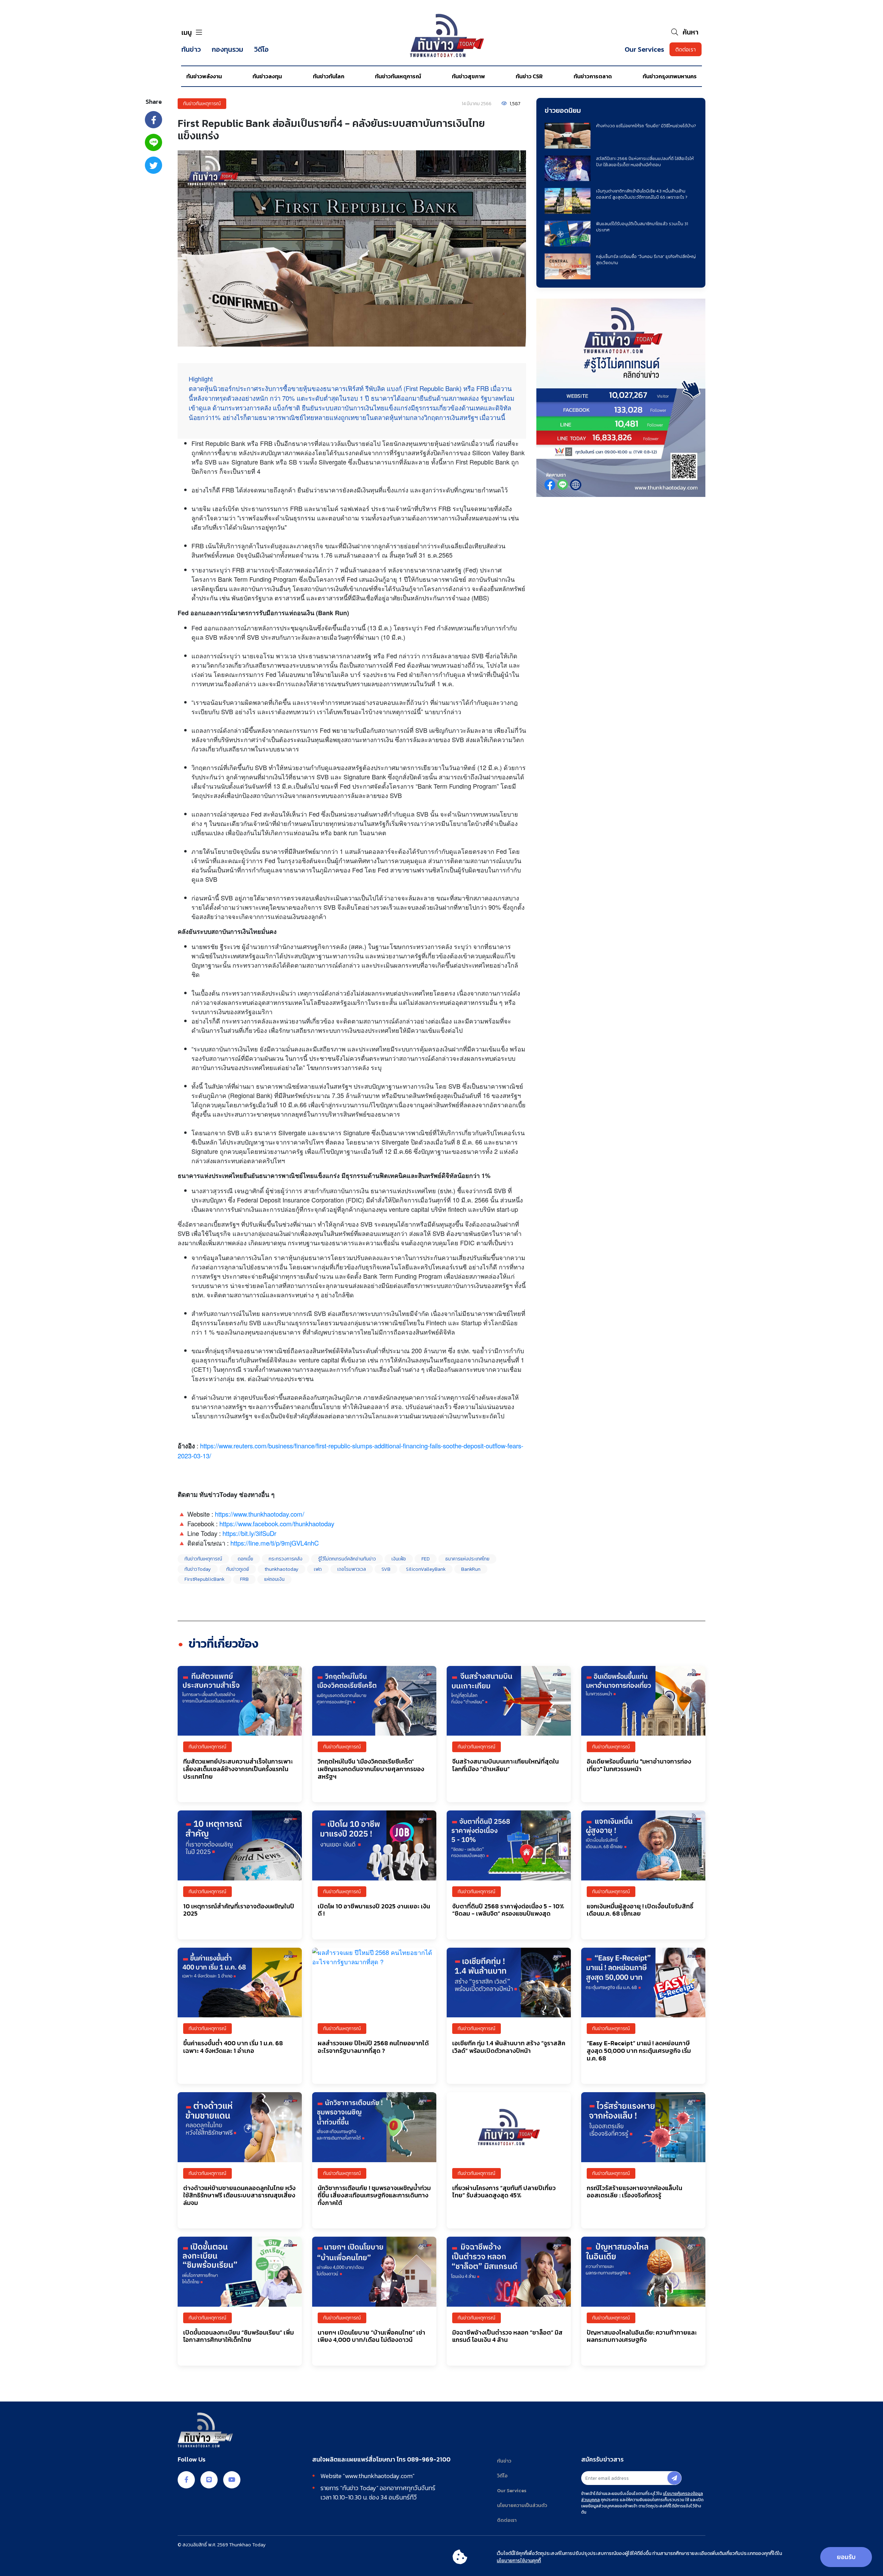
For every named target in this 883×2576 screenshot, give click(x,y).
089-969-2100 (429, 2459)
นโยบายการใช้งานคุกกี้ (519, 2561)
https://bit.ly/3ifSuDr (249, 1533)
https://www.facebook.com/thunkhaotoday (277, 1524)
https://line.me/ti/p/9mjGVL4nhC (275, 1543)
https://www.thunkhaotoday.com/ (260, 1514)
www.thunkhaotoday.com (379, 2476)
